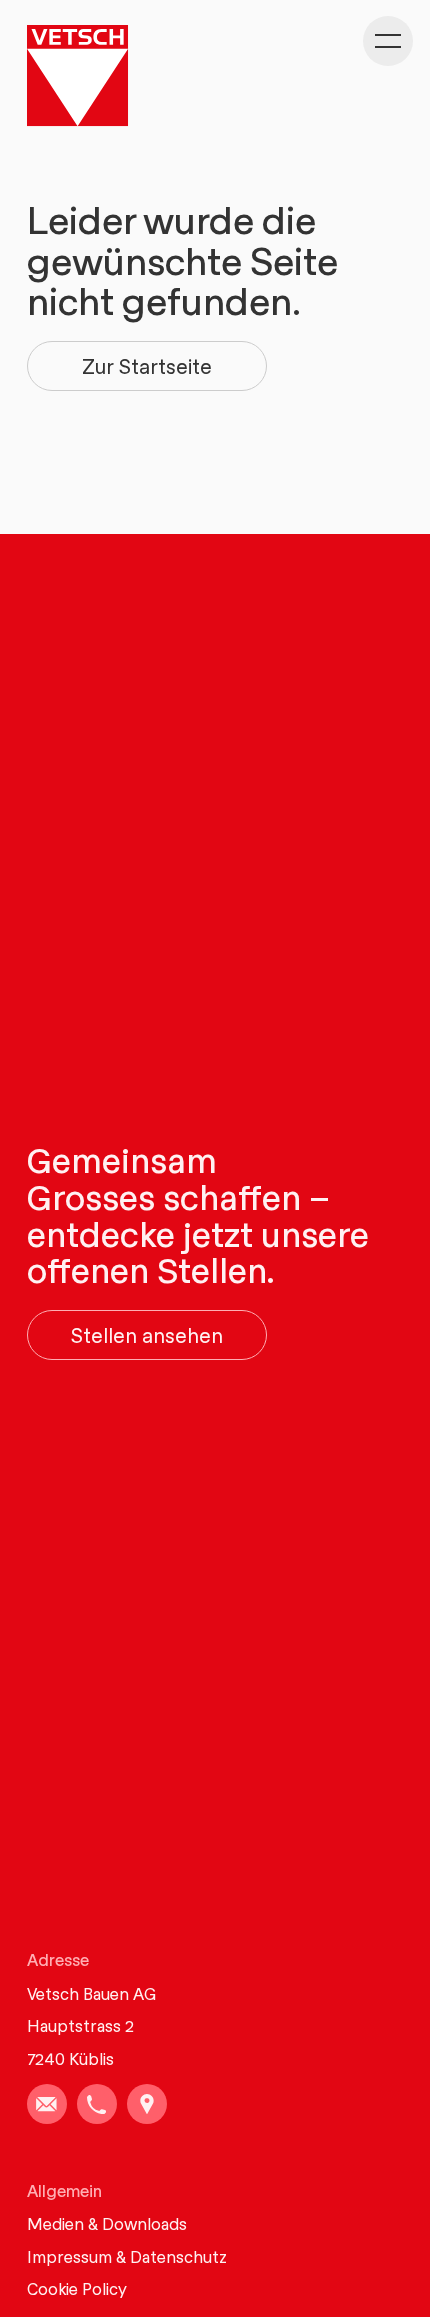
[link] (47, 2104)
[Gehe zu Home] (77, 75)
